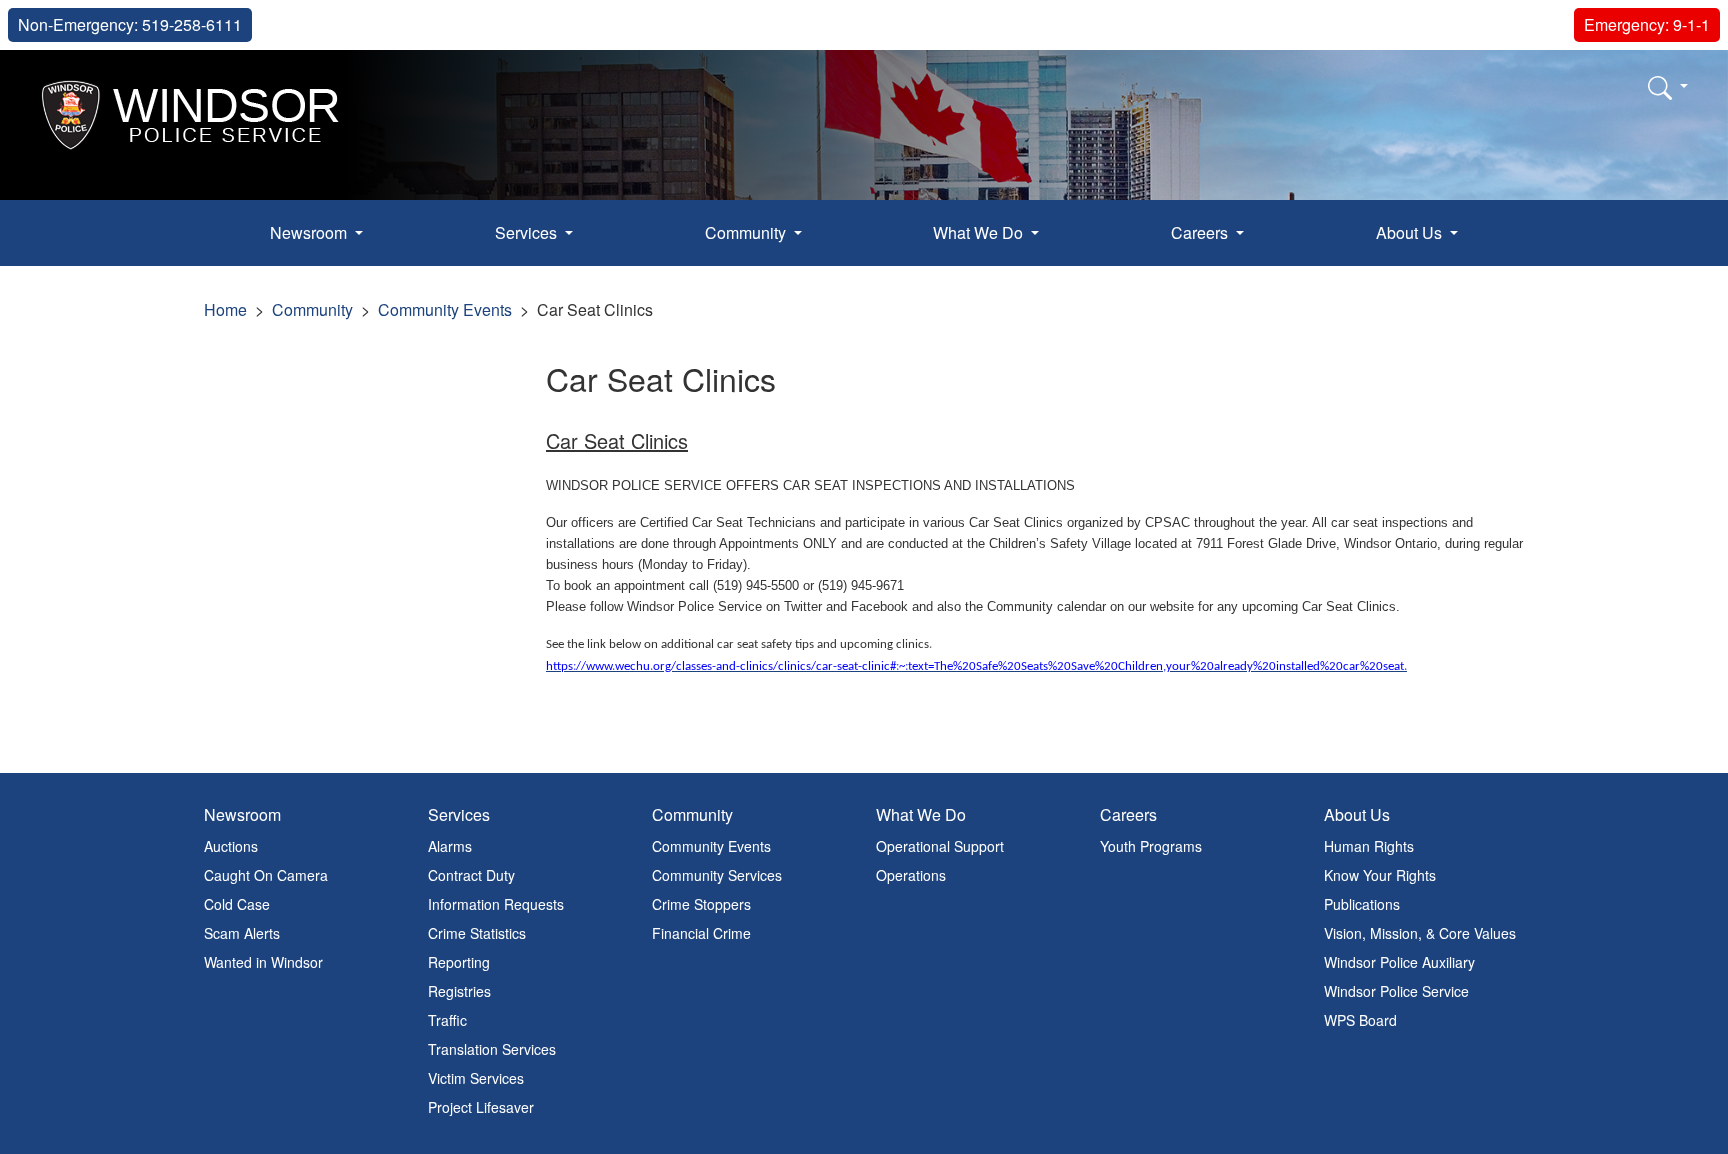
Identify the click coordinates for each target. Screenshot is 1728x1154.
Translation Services (492, 1049)
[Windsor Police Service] (191, 112)
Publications (1362, 904)
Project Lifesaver (481, 1107)
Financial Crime (701, 933)
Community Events (445, 309)
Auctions (231, 846)
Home (225, 309)
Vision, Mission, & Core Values (1420, 933)
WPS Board (1360, 1020)
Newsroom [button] (310, 232)
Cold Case (237, 904)
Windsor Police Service (1396, 991)
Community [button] (747, 232)
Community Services (717, 875)
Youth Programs (1151, 846)
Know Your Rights (1380, 875)
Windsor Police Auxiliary (1399, 962)
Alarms (450, 846)
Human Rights (1369, 846)
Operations (911, 875)
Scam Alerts (242, 933)
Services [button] (528, 232)
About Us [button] (1411, 232)
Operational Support (940, 846)
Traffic (447, 1020)
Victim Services (476, 1078)
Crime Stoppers (701, 904)
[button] (1668, 87)
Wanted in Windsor (263, 962)
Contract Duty (471, 875)
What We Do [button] (980, 232)
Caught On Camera (266, 875)
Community (312, 309)
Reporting (459, 962)
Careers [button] (1201, 232)
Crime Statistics (477, 933)
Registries (459, 991)
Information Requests (496, 904)
